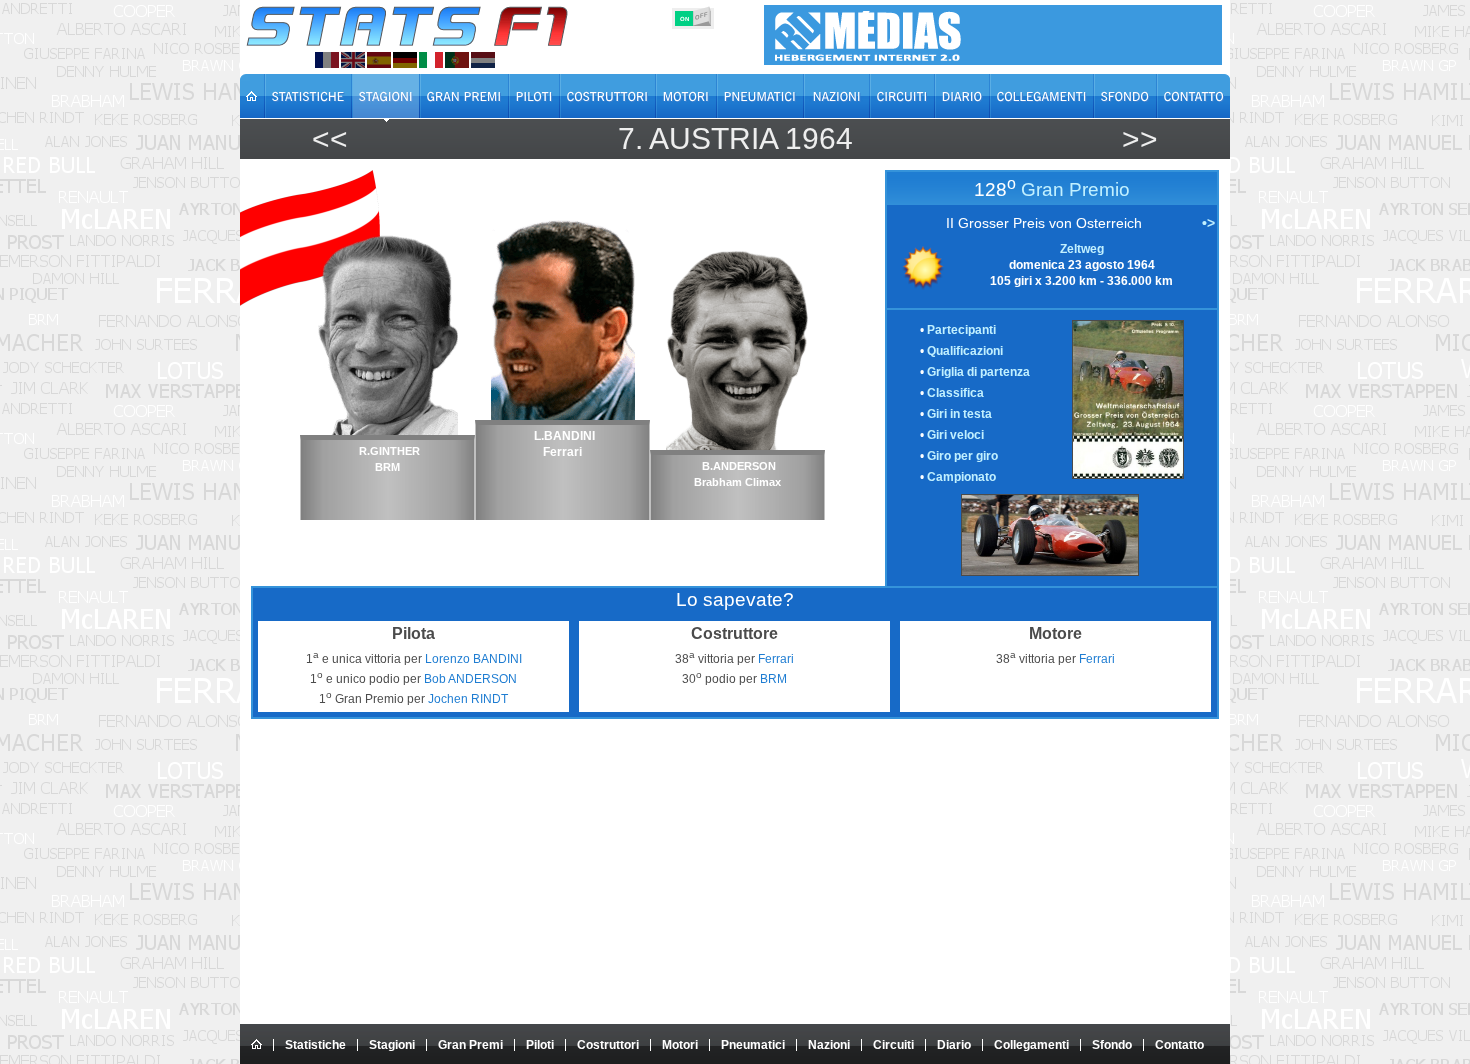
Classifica (955, 393)
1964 (819, 138)
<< (330, 138)
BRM (773, 679)
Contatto (1179, 1045)
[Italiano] (431, 60)
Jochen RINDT (468, 699)
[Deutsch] (405, 60)
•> (1208, 223)
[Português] (457, 60)
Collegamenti (1031, 1045)
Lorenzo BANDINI (473, 659)
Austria (713, 138)
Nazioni (829, 1045)
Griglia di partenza (978, 372)
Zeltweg (1082, 249)
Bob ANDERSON (470, 679)
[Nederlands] (483, 60)
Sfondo (1112, 1045)
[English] (353, 60)
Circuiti (893, 1045)
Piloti (540, 1045)
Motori (680, 1045)
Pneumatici (753, 1045)
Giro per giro (962, 456)
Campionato (961, 477)
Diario (954, 1045)
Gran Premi (470, 1045)
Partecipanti (961, 330)
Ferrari (776, 659)
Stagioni (392, 1045)
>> (1140, 138)
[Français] (327, 60)
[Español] (379, 60)
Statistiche (315, 1045)
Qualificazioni (965, 351)
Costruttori (608, 1045)
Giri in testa (959, 414)
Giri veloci (955, 435)
